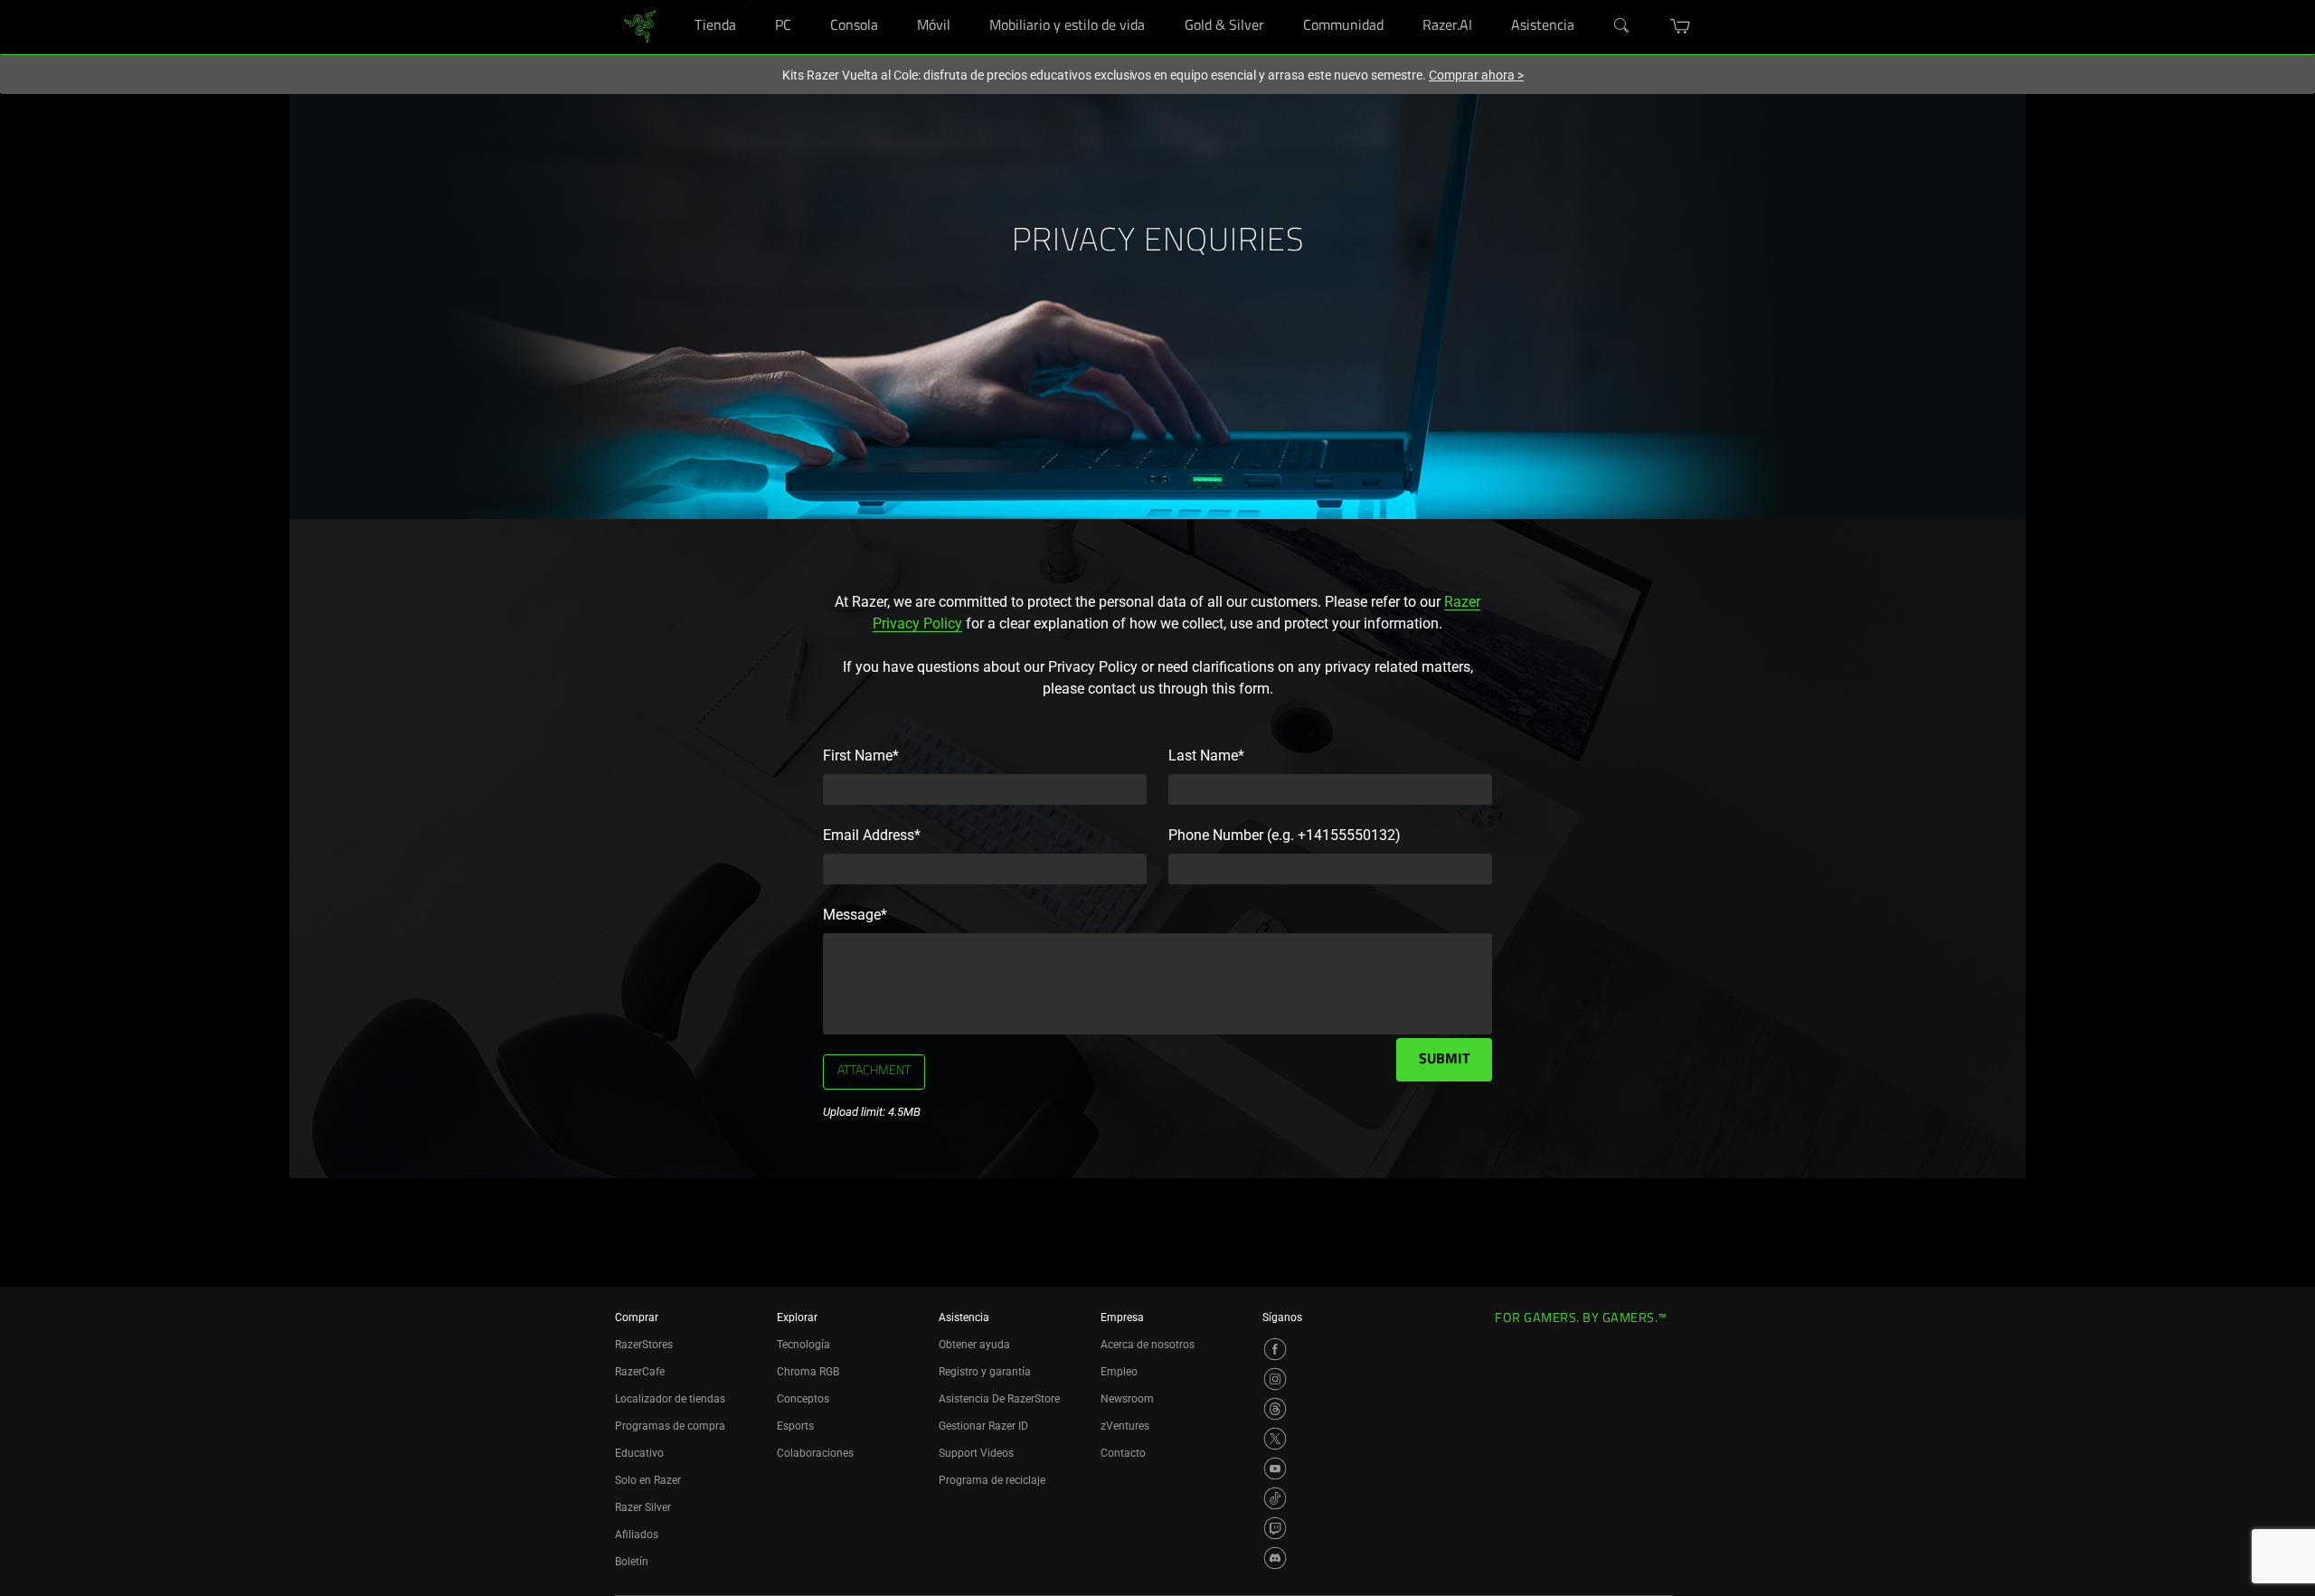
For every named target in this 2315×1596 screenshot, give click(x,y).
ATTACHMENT (874, 1072)
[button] (1681, 26)
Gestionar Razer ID (983, 1426)
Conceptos (803, 1399)
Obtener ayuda (974, 1345)
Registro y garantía (985, 1372)
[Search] (1622, 26)
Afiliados (637, 1535)
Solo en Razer (648, 1480)
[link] (640, 26)
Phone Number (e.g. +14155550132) (1285, 835)
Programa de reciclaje (992, 1480)
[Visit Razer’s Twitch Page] (1275, 1528)
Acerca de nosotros (1148, 1345)
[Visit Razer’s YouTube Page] (1275, 1469)
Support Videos (976, 1453)
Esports (795, 1426)
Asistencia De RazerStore (999, 1399)
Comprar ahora (1476, 75)
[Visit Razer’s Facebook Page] (1275, 1349)
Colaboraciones (815, 1453)
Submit (1444, 1060)
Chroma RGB (808, 1372)
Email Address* (872, 835)
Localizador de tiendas (670, 1399)
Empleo (1119, 1372)
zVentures (1125, 1426)
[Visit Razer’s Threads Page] (1275, 1409)
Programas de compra (670, 1426)
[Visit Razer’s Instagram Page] (1275, 1379)
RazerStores (644, 1345)
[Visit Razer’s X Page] (1275, 1439)
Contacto (1123, 1453)
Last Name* (1206, 756)
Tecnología (803, 1345)
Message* (855, 915)
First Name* (861, 756)
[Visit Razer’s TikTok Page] (1275, 1498)
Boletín (632, 1562)
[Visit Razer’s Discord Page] (1275, 1558)
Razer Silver (643, 1507)
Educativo (639, 1453)
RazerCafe (640, 1372)
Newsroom (1127, 1399)
